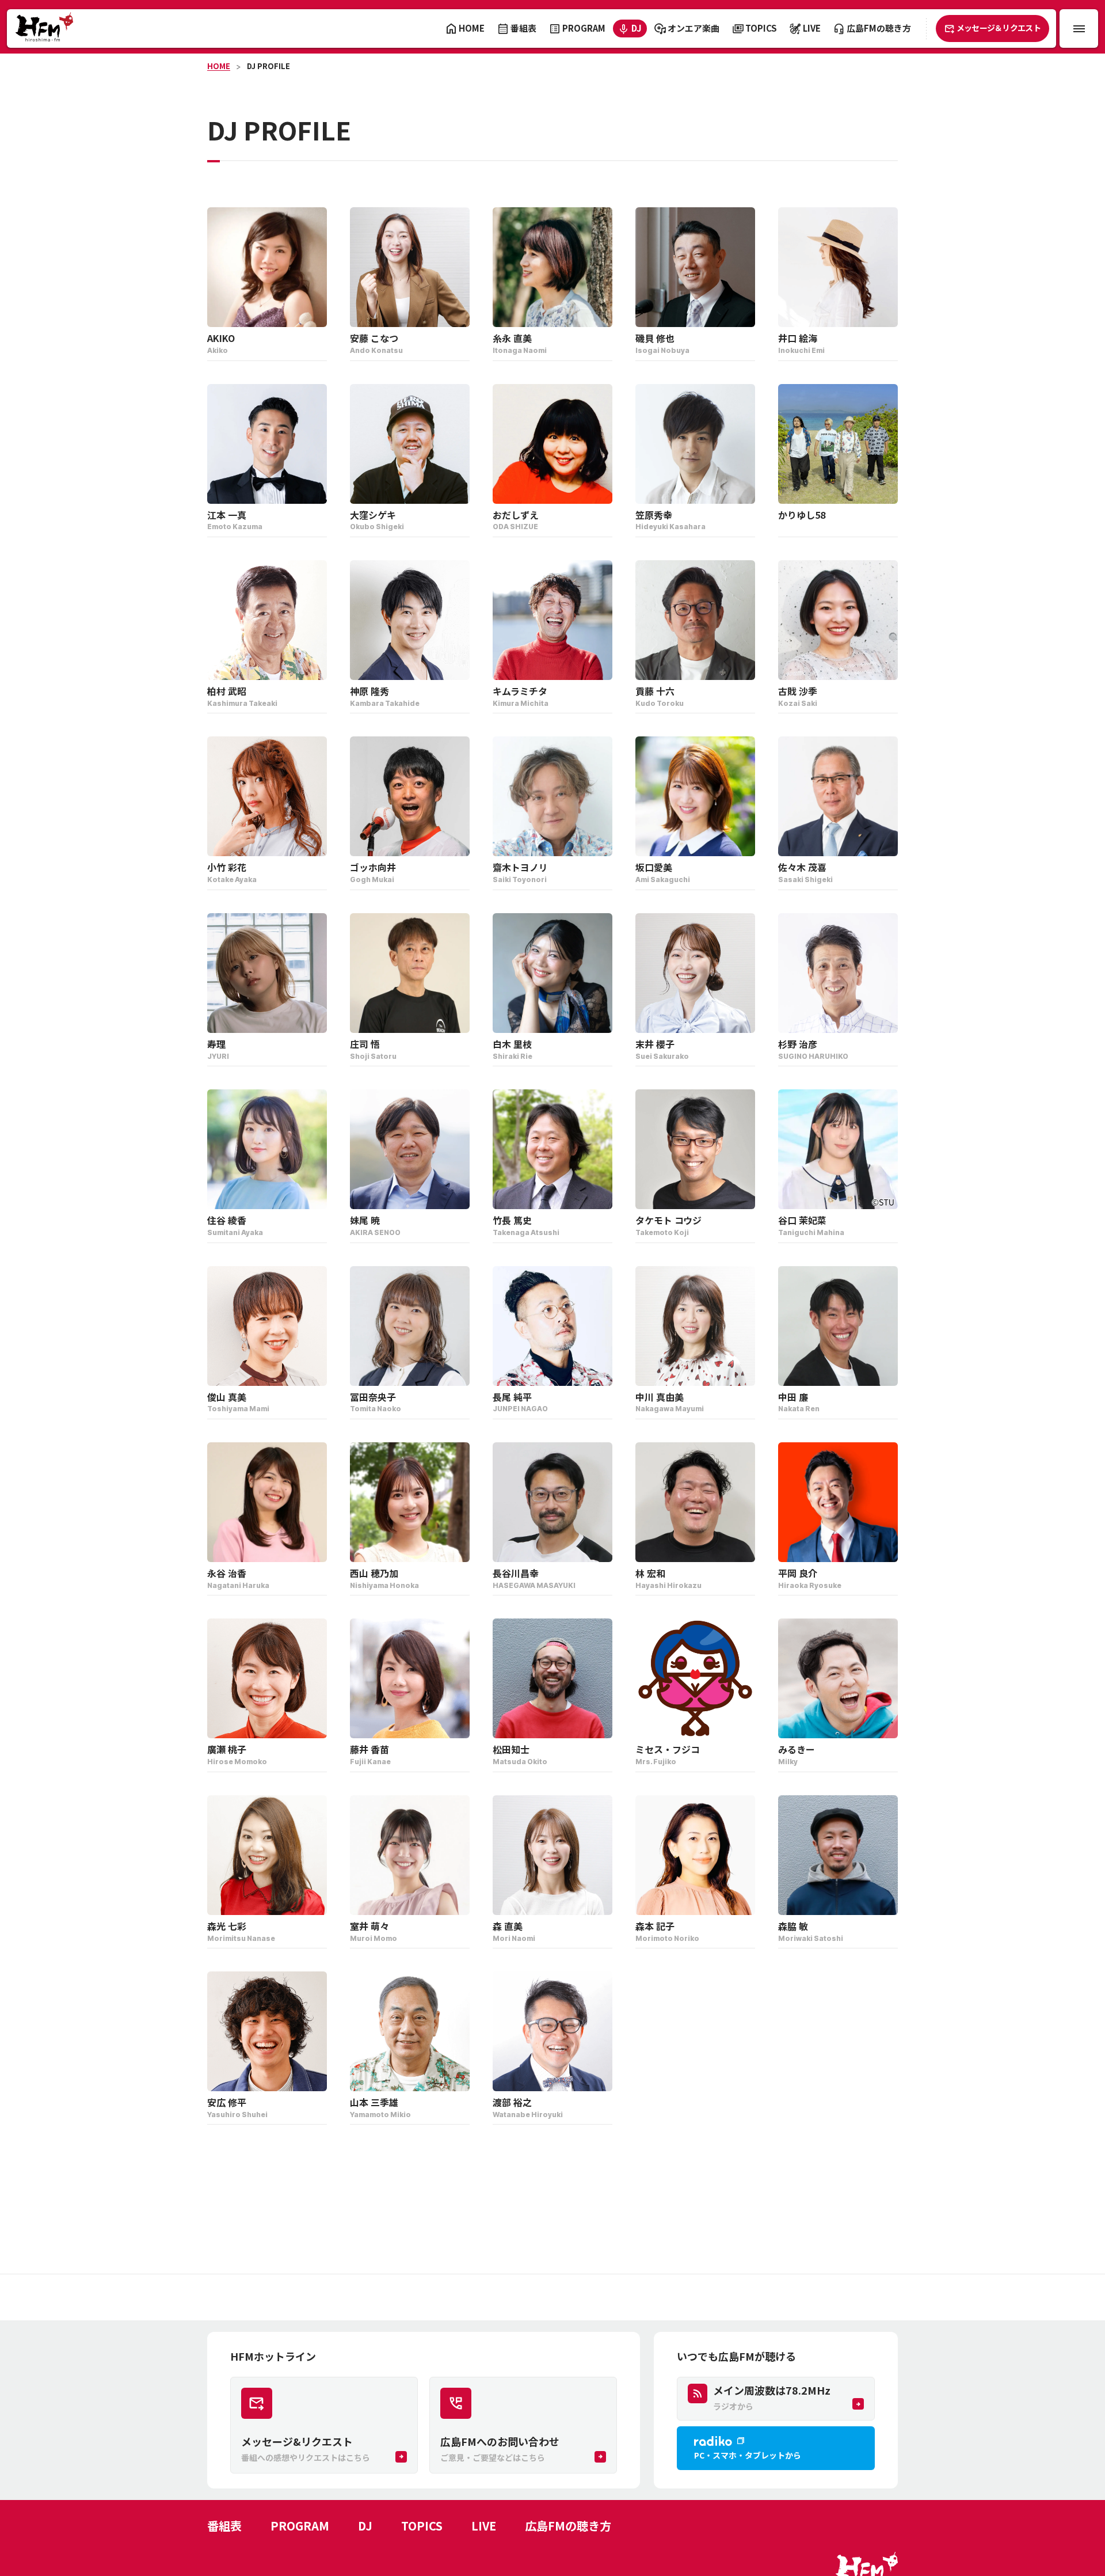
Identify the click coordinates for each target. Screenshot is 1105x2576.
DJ (365, 2526)
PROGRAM (300, 2526)
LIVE (484, 2526)
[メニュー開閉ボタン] (1079, 29)
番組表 (224, 2526)
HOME (219, 66)
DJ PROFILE (268, 66)
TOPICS (422, 2526)
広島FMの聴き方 (568, 2526)
